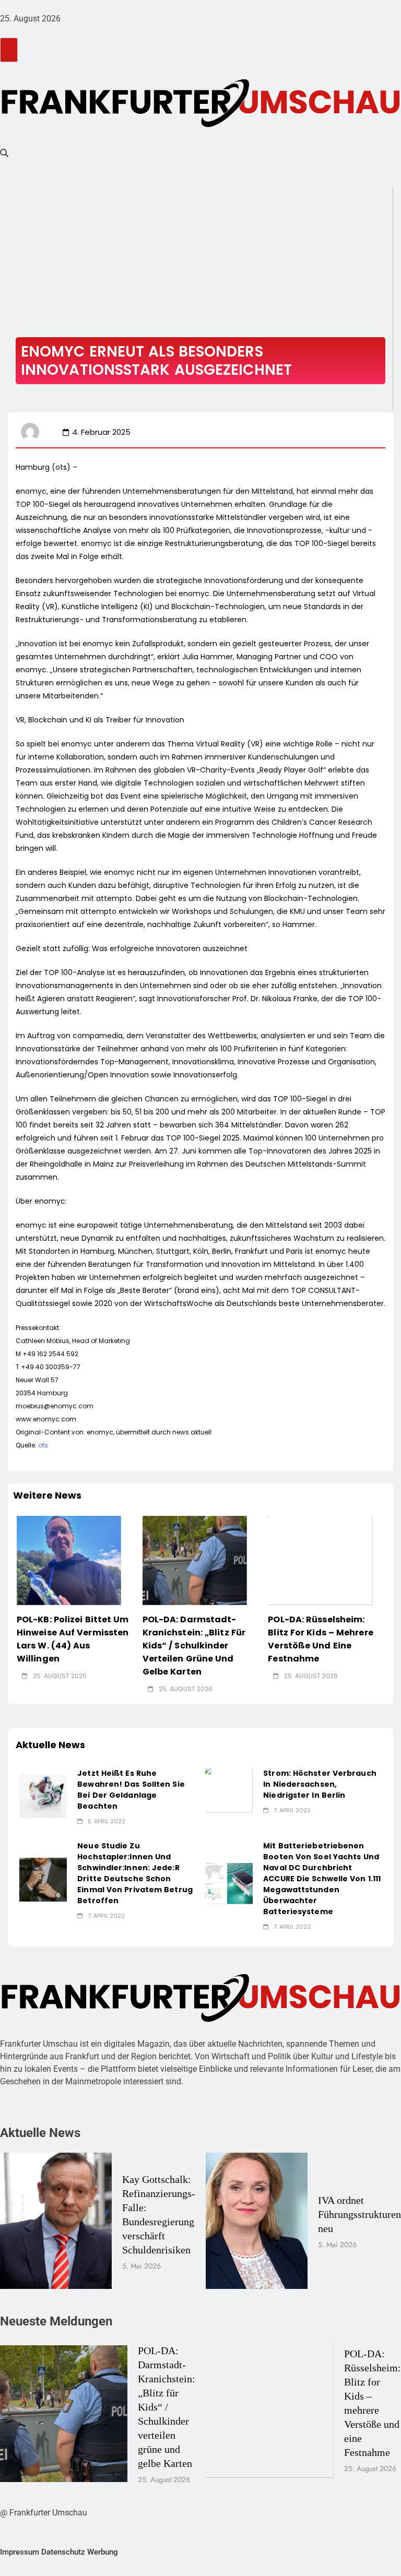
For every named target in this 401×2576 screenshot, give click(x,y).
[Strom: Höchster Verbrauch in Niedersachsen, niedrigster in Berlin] (229, 1791)
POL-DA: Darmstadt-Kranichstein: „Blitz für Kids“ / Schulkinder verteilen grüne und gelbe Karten (194, 1646)
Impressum (20, 2552)
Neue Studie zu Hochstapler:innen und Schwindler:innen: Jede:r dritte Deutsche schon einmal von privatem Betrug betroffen (135, 1873)
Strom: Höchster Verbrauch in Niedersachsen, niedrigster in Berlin (320, 1784)
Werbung (103, 2552)
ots (43, 1445)
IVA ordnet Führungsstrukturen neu (359, 2214)
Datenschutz (63, 2552)
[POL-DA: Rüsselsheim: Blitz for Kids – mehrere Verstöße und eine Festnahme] (320, 1560)
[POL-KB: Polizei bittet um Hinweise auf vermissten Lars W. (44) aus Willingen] (69, 1560)
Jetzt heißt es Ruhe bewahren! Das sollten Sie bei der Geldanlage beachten (131, 1790)
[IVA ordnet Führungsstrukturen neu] (257, 2221)
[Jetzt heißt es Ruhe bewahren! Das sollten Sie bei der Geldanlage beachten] (43, 1796)
